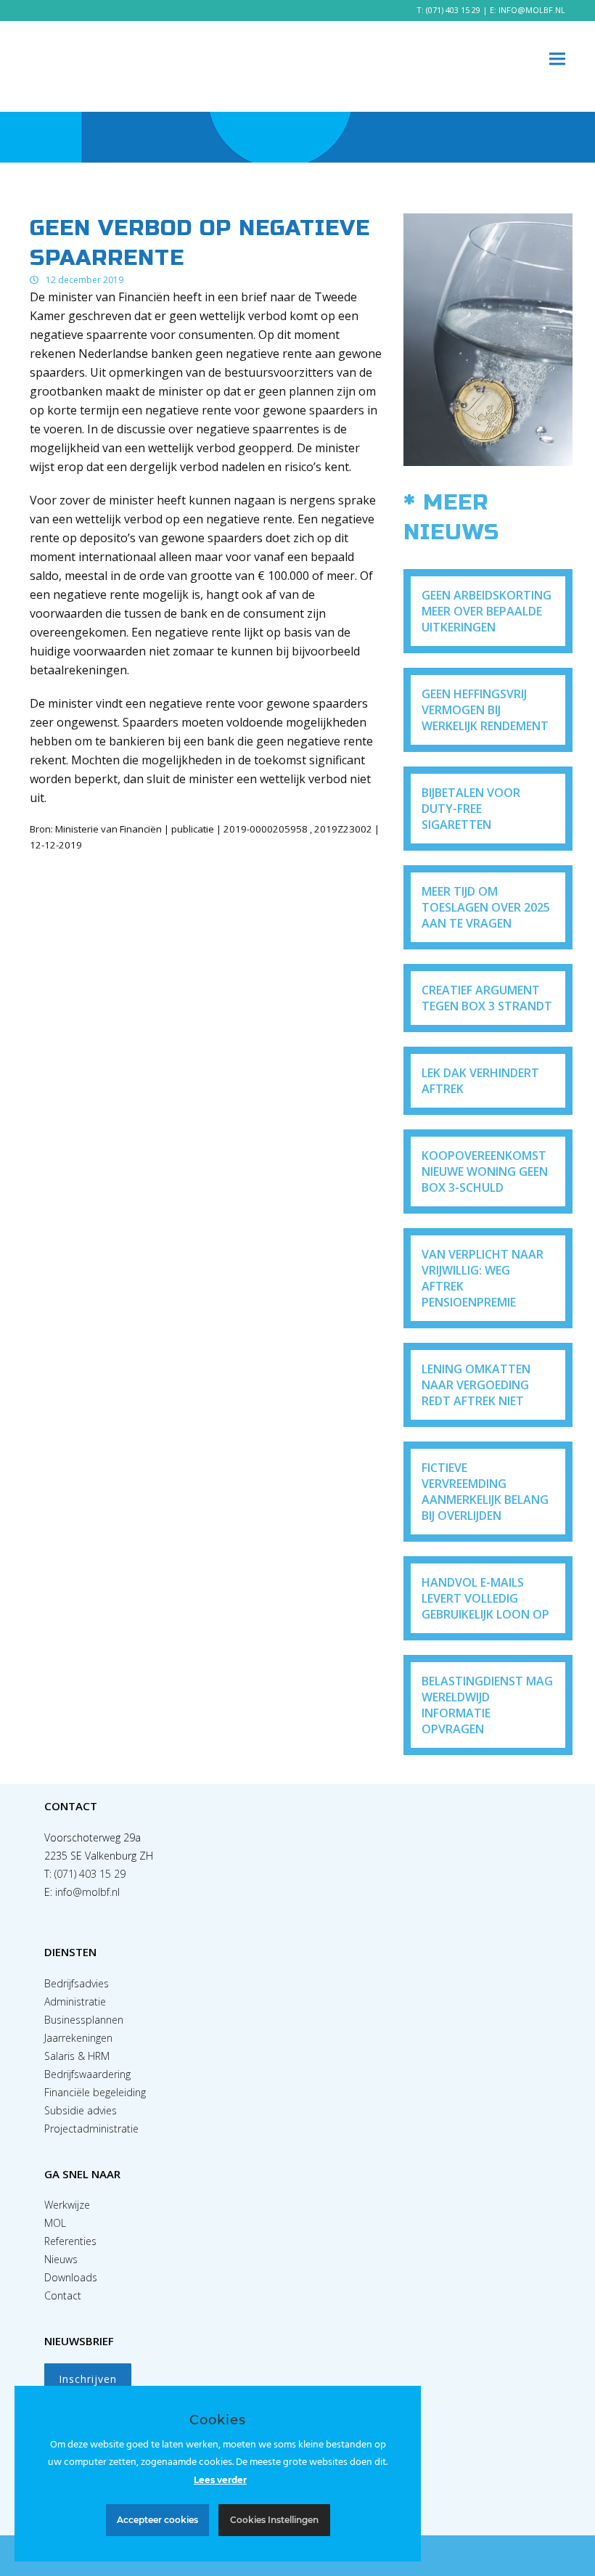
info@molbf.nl (87, 1892)
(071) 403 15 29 (453, 10)
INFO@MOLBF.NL (532, 10)
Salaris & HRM (77, 2056)
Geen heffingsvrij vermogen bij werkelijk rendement (485, 710)
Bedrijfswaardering (87, 2074)
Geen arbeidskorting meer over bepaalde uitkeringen (487, 611)
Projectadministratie (91, 2129)
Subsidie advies (81, 2110)
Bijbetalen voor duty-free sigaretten (471, 809)
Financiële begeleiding (95, 2092)
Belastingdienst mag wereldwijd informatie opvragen (487, 1705)
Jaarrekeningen (78, 2038)
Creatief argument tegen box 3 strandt (487, 998)
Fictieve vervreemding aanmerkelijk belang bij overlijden (485, 1492)
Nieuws (61, 2259)
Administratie (75, 2001)
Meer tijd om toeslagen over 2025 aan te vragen (486, 907)
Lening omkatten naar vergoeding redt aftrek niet (476, 1385)
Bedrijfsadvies (77, 1983)
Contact (63, 2295)
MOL (55, 2223)
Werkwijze (67, 2205)
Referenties (70, 2241)
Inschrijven (88, 2379)
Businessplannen (84, 2020)
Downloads (71, 2277)
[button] (557, 59)
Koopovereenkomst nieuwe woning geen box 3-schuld (485, 1172)
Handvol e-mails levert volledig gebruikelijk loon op (485, 1598)
